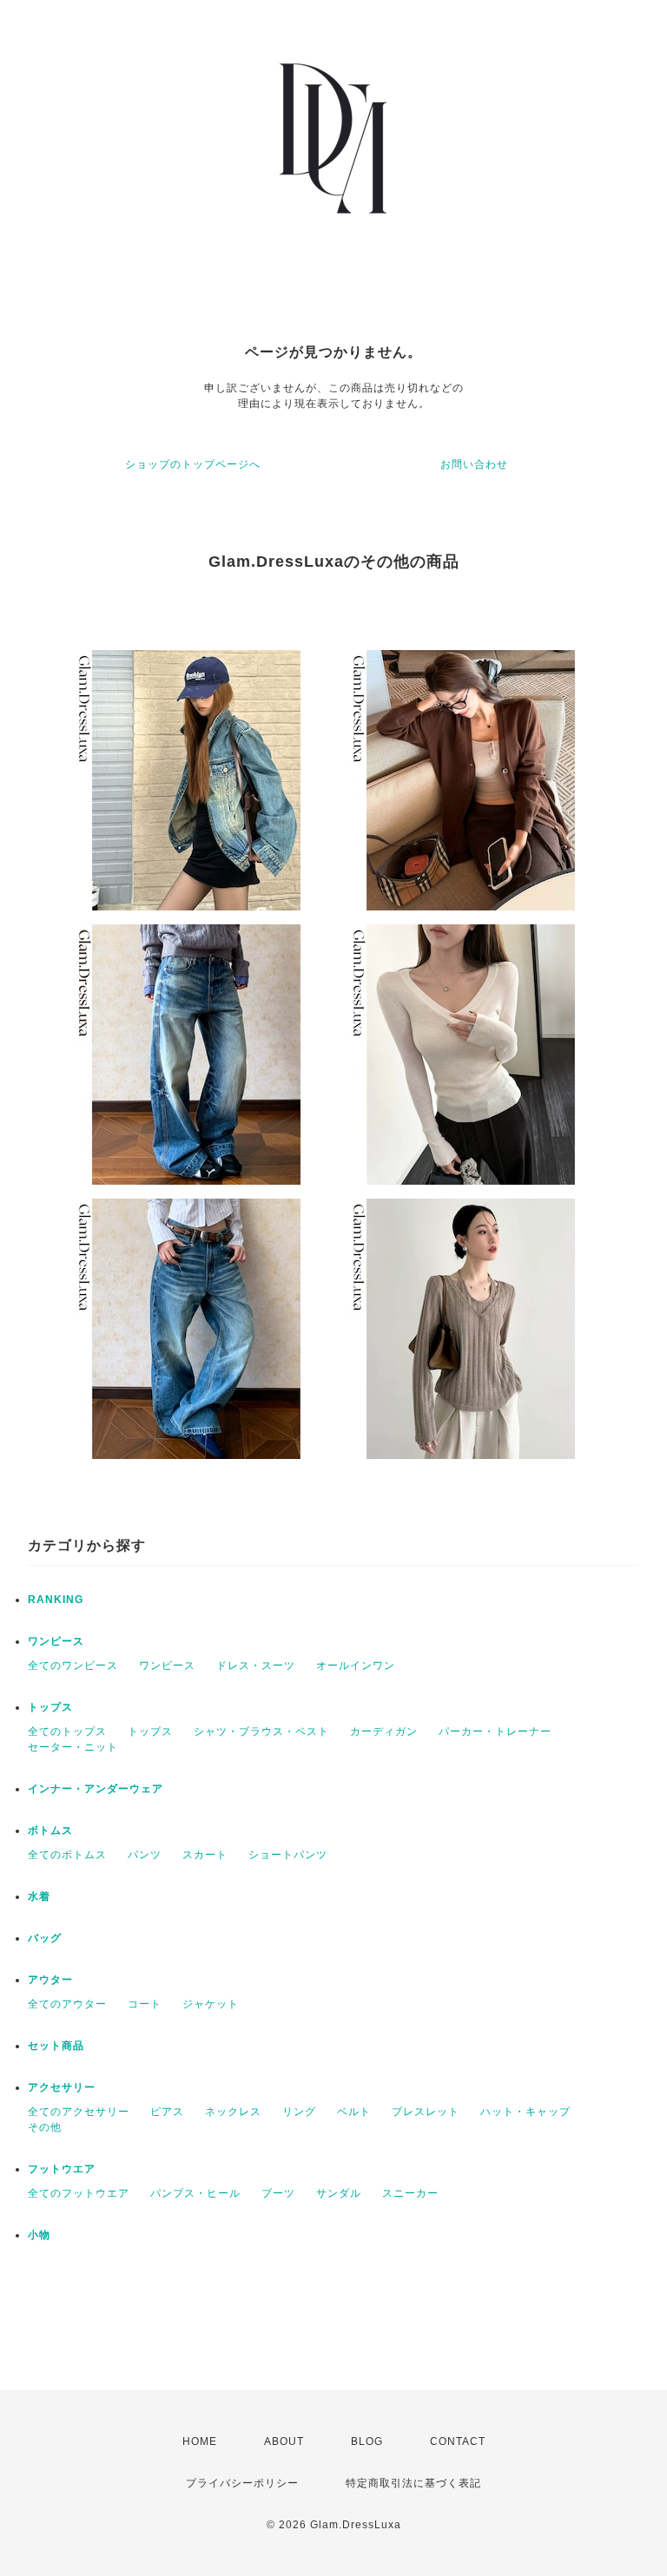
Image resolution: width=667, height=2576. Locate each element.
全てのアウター (67, 2004)
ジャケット (211, 2004)
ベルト (354, 2112)
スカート (205, 1855)
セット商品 (56, 2046)
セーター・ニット (73, 1747)
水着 (39, 1896)
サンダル (339, 2193)
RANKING (56, 1600)
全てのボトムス (67, 1855)
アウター (50, 1980)
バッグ (45, 1938)
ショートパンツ (288, 1855)
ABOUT (284, 2441)
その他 (45, 2127)
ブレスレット (426, 2112)
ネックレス (233, 2112)
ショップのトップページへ (193, 464)
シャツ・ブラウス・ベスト (261, 1732)
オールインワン (356, 1666)
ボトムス (50, 1830)
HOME (200, 2441)
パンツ (145, 1855)
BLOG (367, 2441)
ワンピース (56, 1641)
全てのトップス (67, 1732)
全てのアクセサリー (79, 2112)
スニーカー (410, 2193)
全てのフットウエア (79, 2193)
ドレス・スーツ (256, 1666)
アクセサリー (62, 2087)
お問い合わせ (474, 464)
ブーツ (278, 2193)
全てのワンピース (73, 1666)
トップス (50, 1707)
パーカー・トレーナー (495, 1732)
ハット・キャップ (525, 2112)
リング (299, 2112)
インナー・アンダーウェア (96, 1789)
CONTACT (458, 2441)
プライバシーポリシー (242, 2483)
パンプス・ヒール (195, 2193)
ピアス (167, 2112)
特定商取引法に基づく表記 (413, 2483)
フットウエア (62, 2169)
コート (145, 2004)
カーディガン (384, 1732)
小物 (39, 2235)
